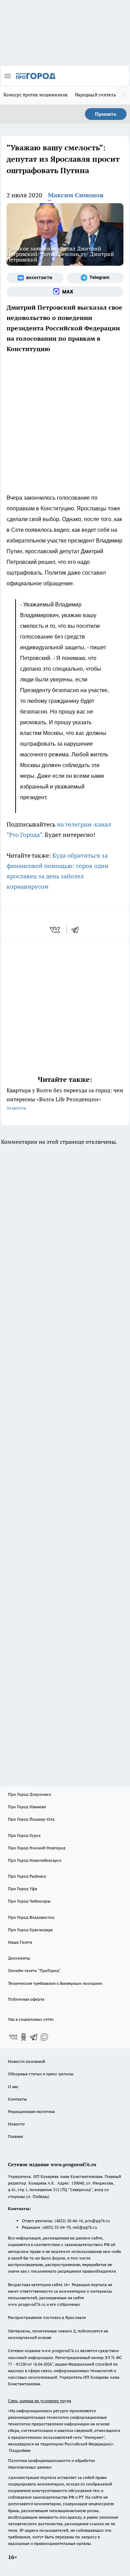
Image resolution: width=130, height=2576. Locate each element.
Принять (106, 114)
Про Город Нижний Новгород (37, 1848)
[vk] (56, 930)
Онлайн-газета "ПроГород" (34, 1970)
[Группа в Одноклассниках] (24, 2037)
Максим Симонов (76, 195)
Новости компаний (27, 2061)
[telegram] (77, 930)
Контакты (18, 2099)
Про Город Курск (24, 1835)
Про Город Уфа (23, 1889)
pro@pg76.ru (97, 2221)
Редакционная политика (31, 2111)
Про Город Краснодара (30, 1930)
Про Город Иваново (27, 1807)
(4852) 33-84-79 (56, 2227)
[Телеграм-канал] (95, 278)
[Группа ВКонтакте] (35, 278)
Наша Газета (20, 1942)
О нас (13, 2087)
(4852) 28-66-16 (69, 2221)
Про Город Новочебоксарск (35, 1860)
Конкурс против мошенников (36, 95)
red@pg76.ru (85, 2227)
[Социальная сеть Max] (65, 292)
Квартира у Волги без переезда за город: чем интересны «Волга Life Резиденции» (65, 1099)
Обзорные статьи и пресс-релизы (41, 2074)
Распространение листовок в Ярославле (47, 2317)
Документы (19, 1958)
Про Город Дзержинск (29, 1794)
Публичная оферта (26, 1999)
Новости (16, 2124)
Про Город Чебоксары (29, 1901)
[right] (123, 95)
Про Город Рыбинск (27, 1876)
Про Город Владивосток (31, 1917)
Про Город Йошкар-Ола (31, 1819)
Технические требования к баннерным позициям (55, 1983)
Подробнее (20, 2450)
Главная (15, 2136)
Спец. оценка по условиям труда (40, 2401)
